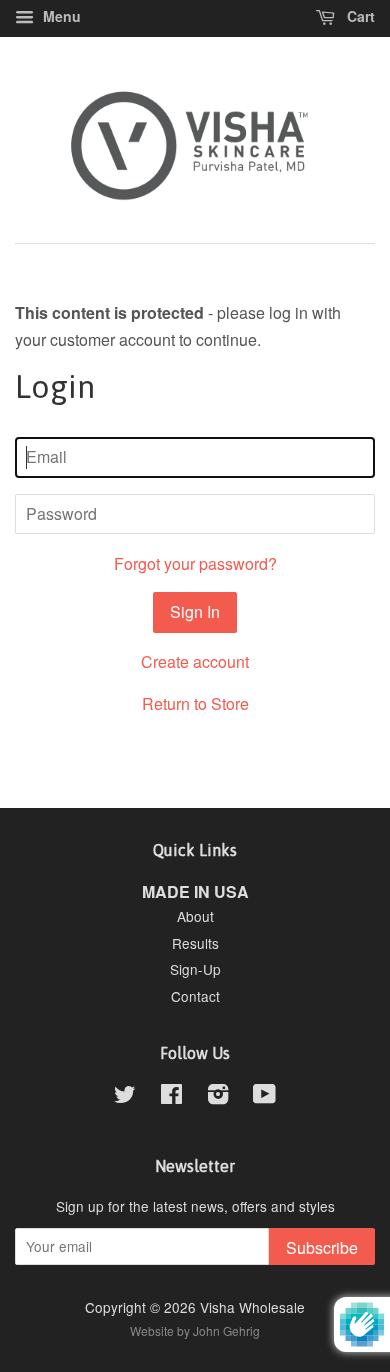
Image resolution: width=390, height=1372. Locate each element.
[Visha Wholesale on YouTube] (264, 1097)
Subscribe (322, 1247)
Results (195, 943)
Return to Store (195, 703)
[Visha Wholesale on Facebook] (171, 1097)
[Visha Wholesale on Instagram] (218, 1097)
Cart (359, 16)
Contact (195, 996)
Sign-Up (195, 969)
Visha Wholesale (252, 1307)
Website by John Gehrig (195, 1330)
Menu (60, 16)
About (195, 916)
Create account (195, 661)
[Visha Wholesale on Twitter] (125, 1097)
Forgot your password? (195, 563)
